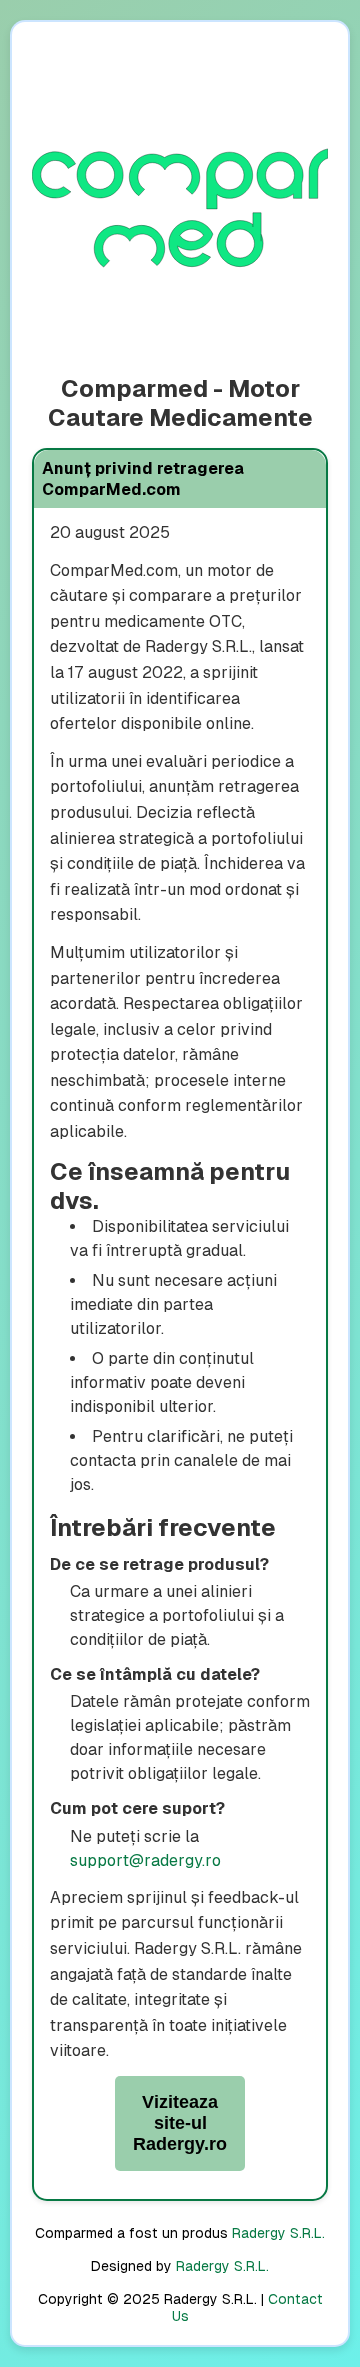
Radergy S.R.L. (278, 2233)
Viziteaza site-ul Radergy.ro (180, 2123)
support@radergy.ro (145, 1860)
